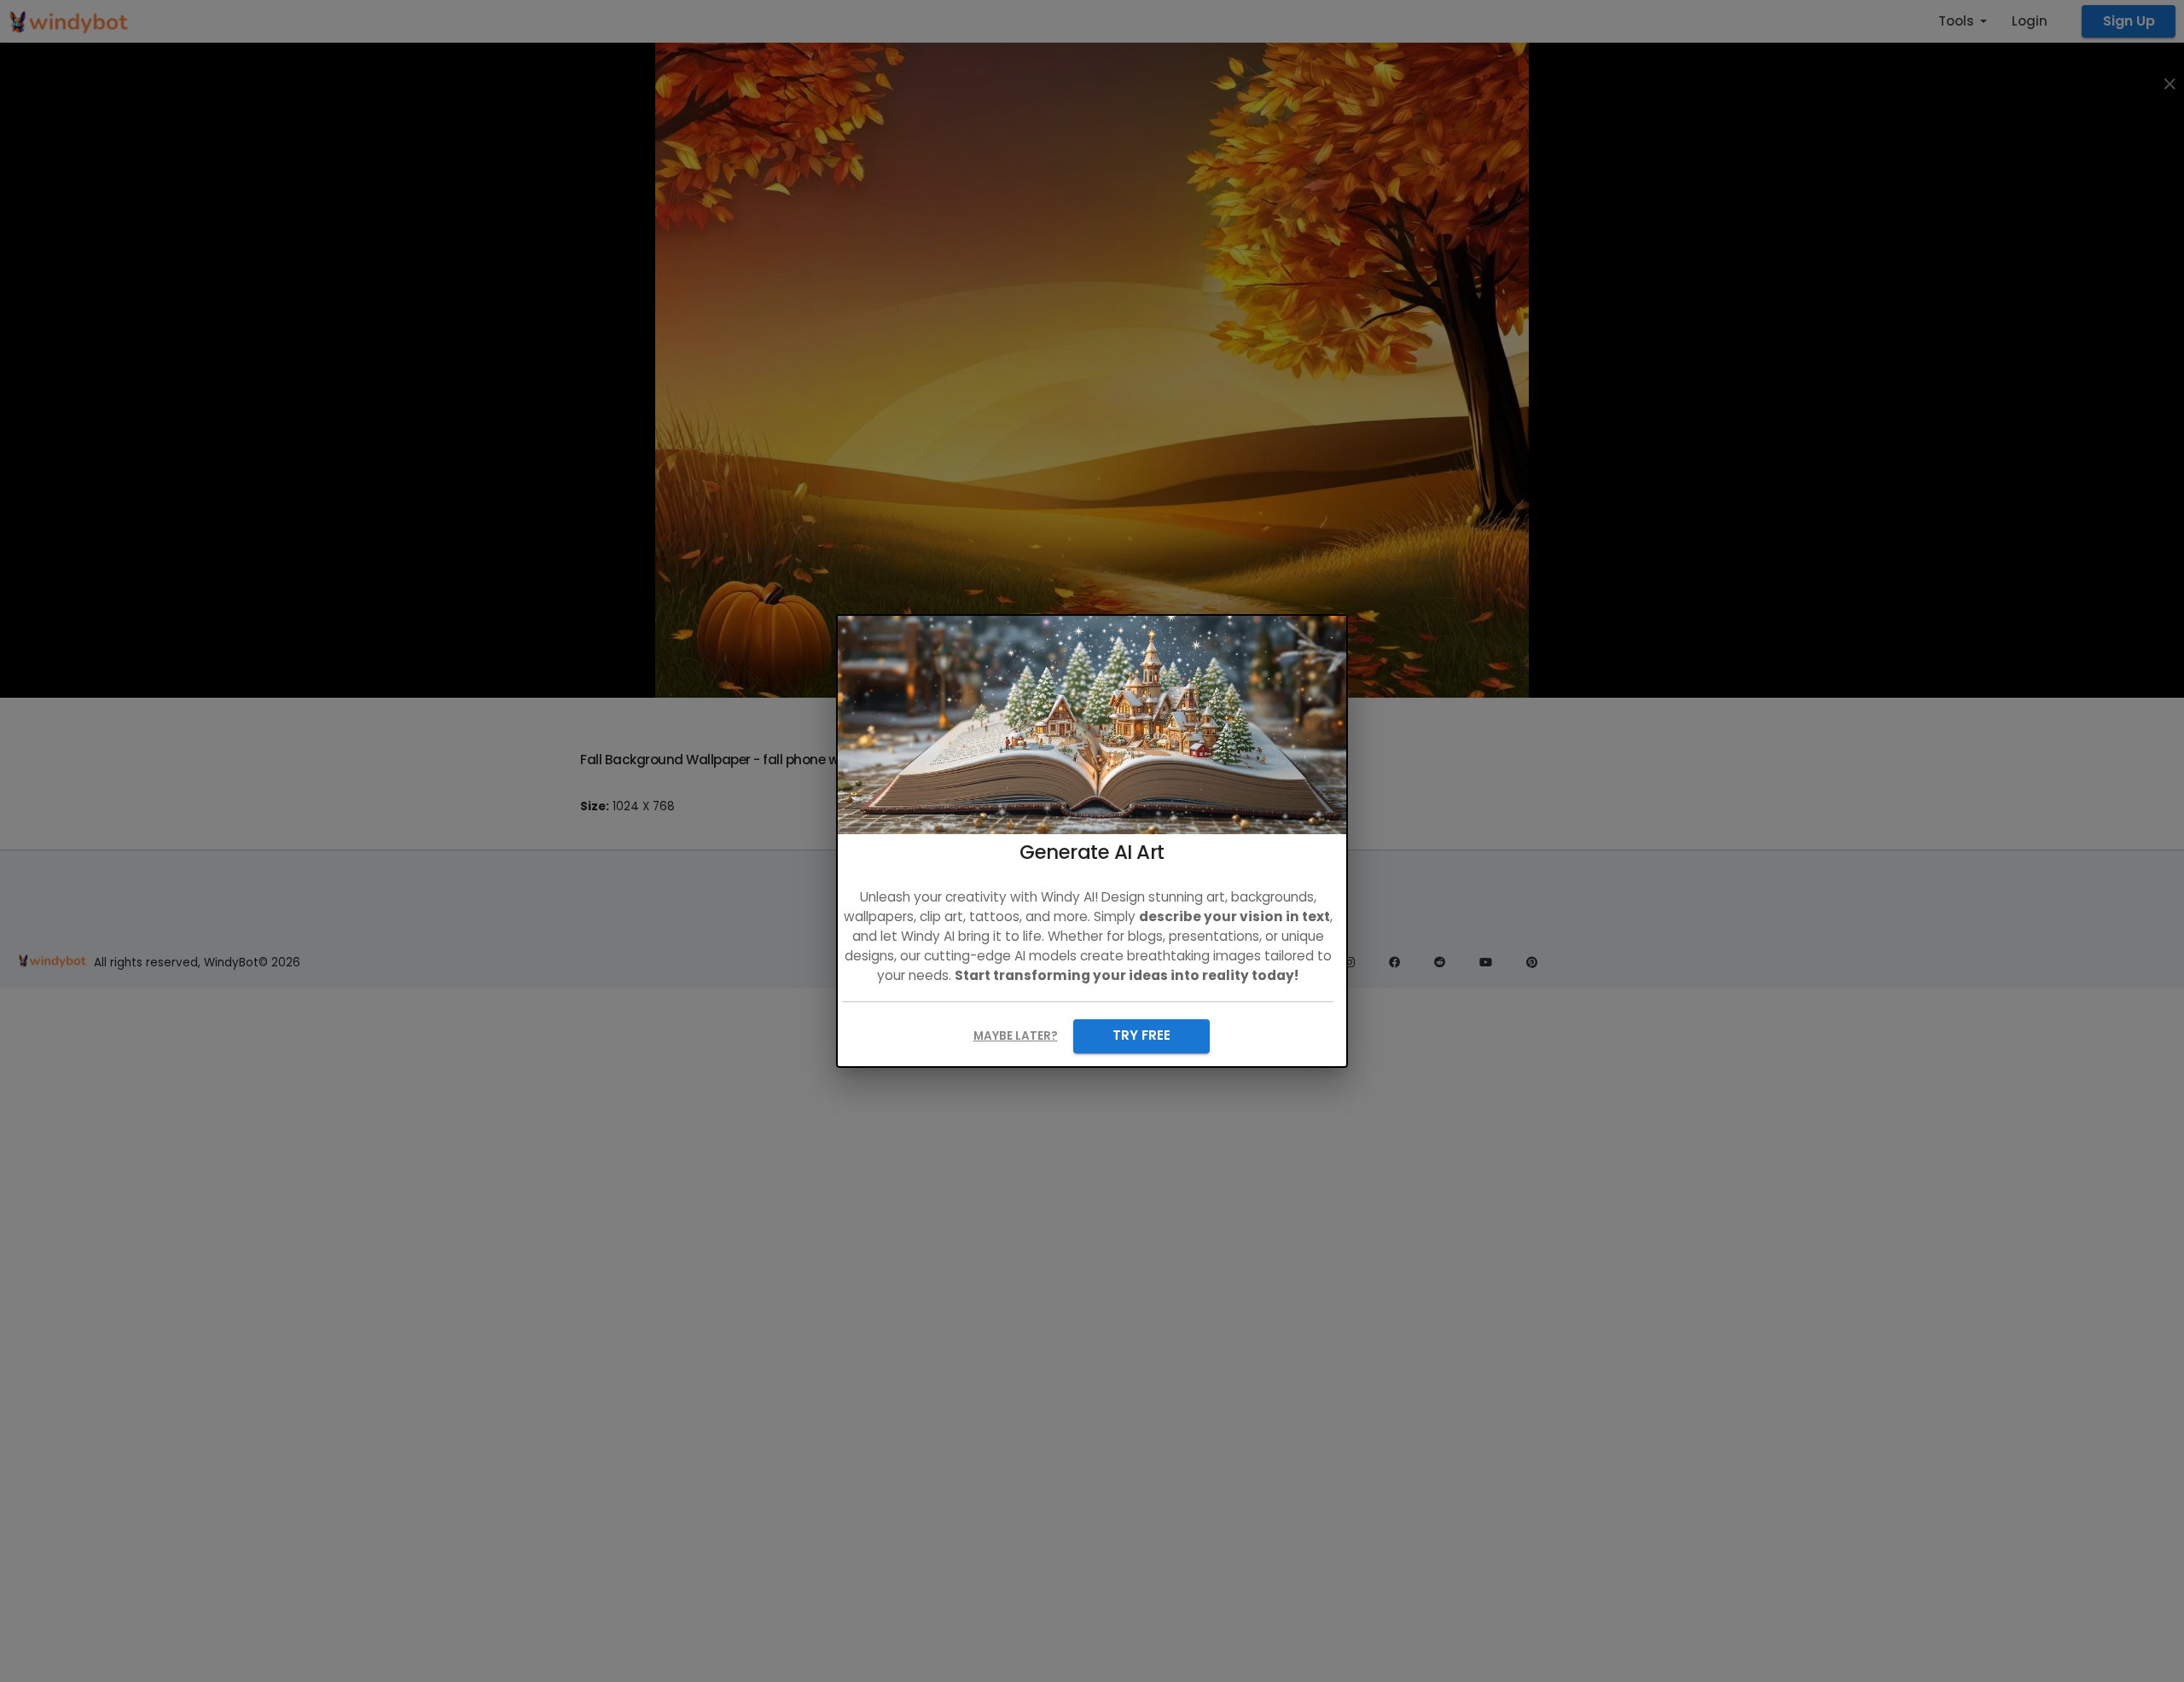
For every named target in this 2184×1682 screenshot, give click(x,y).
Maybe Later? (1016, 1036)
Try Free (1141, 1035)
